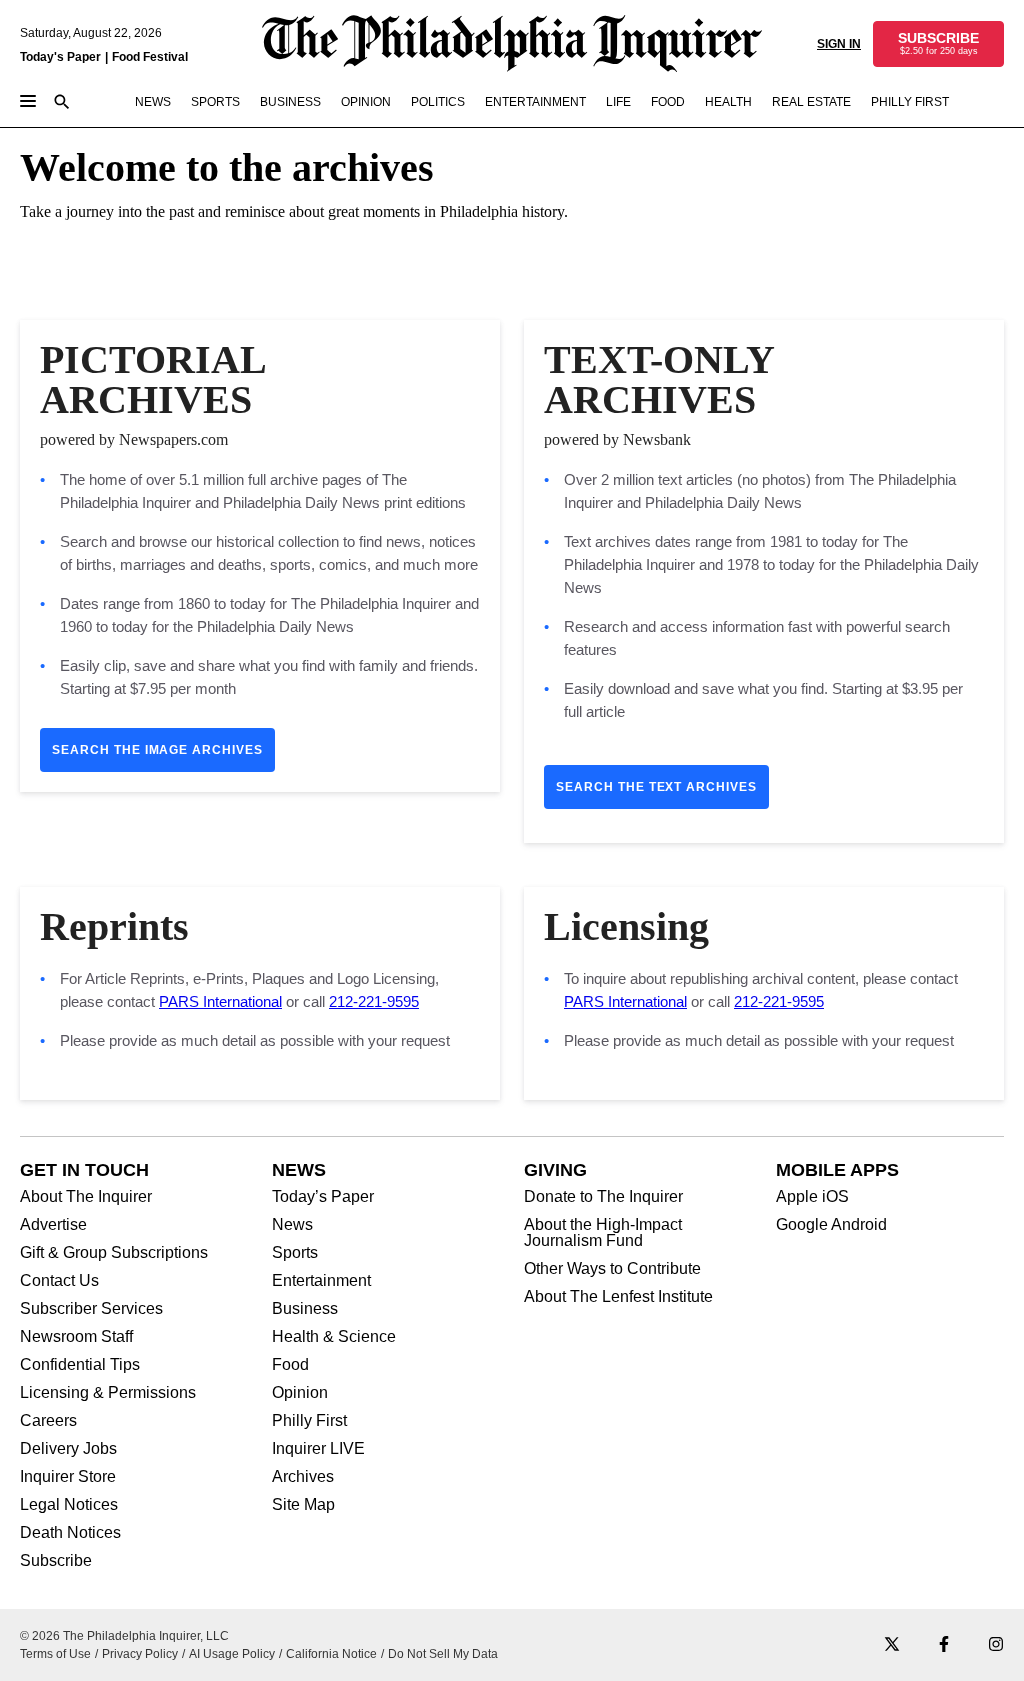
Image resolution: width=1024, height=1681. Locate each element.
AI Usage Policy (232, 1654)
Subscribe (56, 1561)
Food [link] (668, 102)
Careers (48, 1421)
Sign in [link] (839, 44)
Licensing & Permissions (108, 1393)
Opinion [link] (366, 102)
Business (305, 1309)
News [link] (153, 102)
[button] (938, 44)
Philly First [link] (910, 102)
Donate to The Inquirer (603, 1197)
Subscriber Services (91, 1309)
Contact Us (59, 1281)
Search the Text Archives (656, 787)
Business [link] (290, 102)
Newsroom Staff (76, 1337)
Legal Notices (69, 1505)
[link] (938, 44)
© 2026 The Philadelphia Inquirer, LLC (124, 1636)
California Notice (331, 1654)
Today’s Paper (323, 1197)
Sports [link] (215, 102)
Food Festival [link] (150, 57)
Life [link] (618, 102)
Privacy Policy (140, 1654)
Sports (295, 1253)
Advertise (53, 1225)
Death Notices (70, 1533)
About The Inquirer (86, 1197)
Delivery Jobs (68, 1449)
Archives (303, 1477)
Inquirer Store (68, 1477)
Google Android (831, 1225)
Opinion (300, 1393)
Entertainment (321, 1281)
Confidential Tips (80, 1365)
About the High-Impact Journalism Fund (603, 1233)
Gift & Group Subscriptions (114, 1253)
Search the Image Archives (157, 750)
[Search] (62, 103)
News (292, 1225)
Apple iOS (812, 1197)
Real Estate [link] (811, 102)
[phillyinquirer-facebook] (944, 1645)
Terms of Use (55, 1654)
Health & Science (334, 1337)
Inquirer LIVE (318, 1449)
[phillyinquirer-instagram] (996, 1645)
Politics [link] (438, 102)
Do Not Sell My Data (443, 1654)
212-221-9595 (374, 1001)
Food (290, 1365)
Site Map (303, 1505)
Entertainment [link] (535, 102)
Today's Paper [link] (60, 57)
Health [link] (728, 102)
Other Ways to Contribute (612, 1269)
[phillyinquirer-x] (892, 1645)
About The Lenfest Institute (618, 1297)
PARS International (220, 1001)
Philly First (309, 1421)
